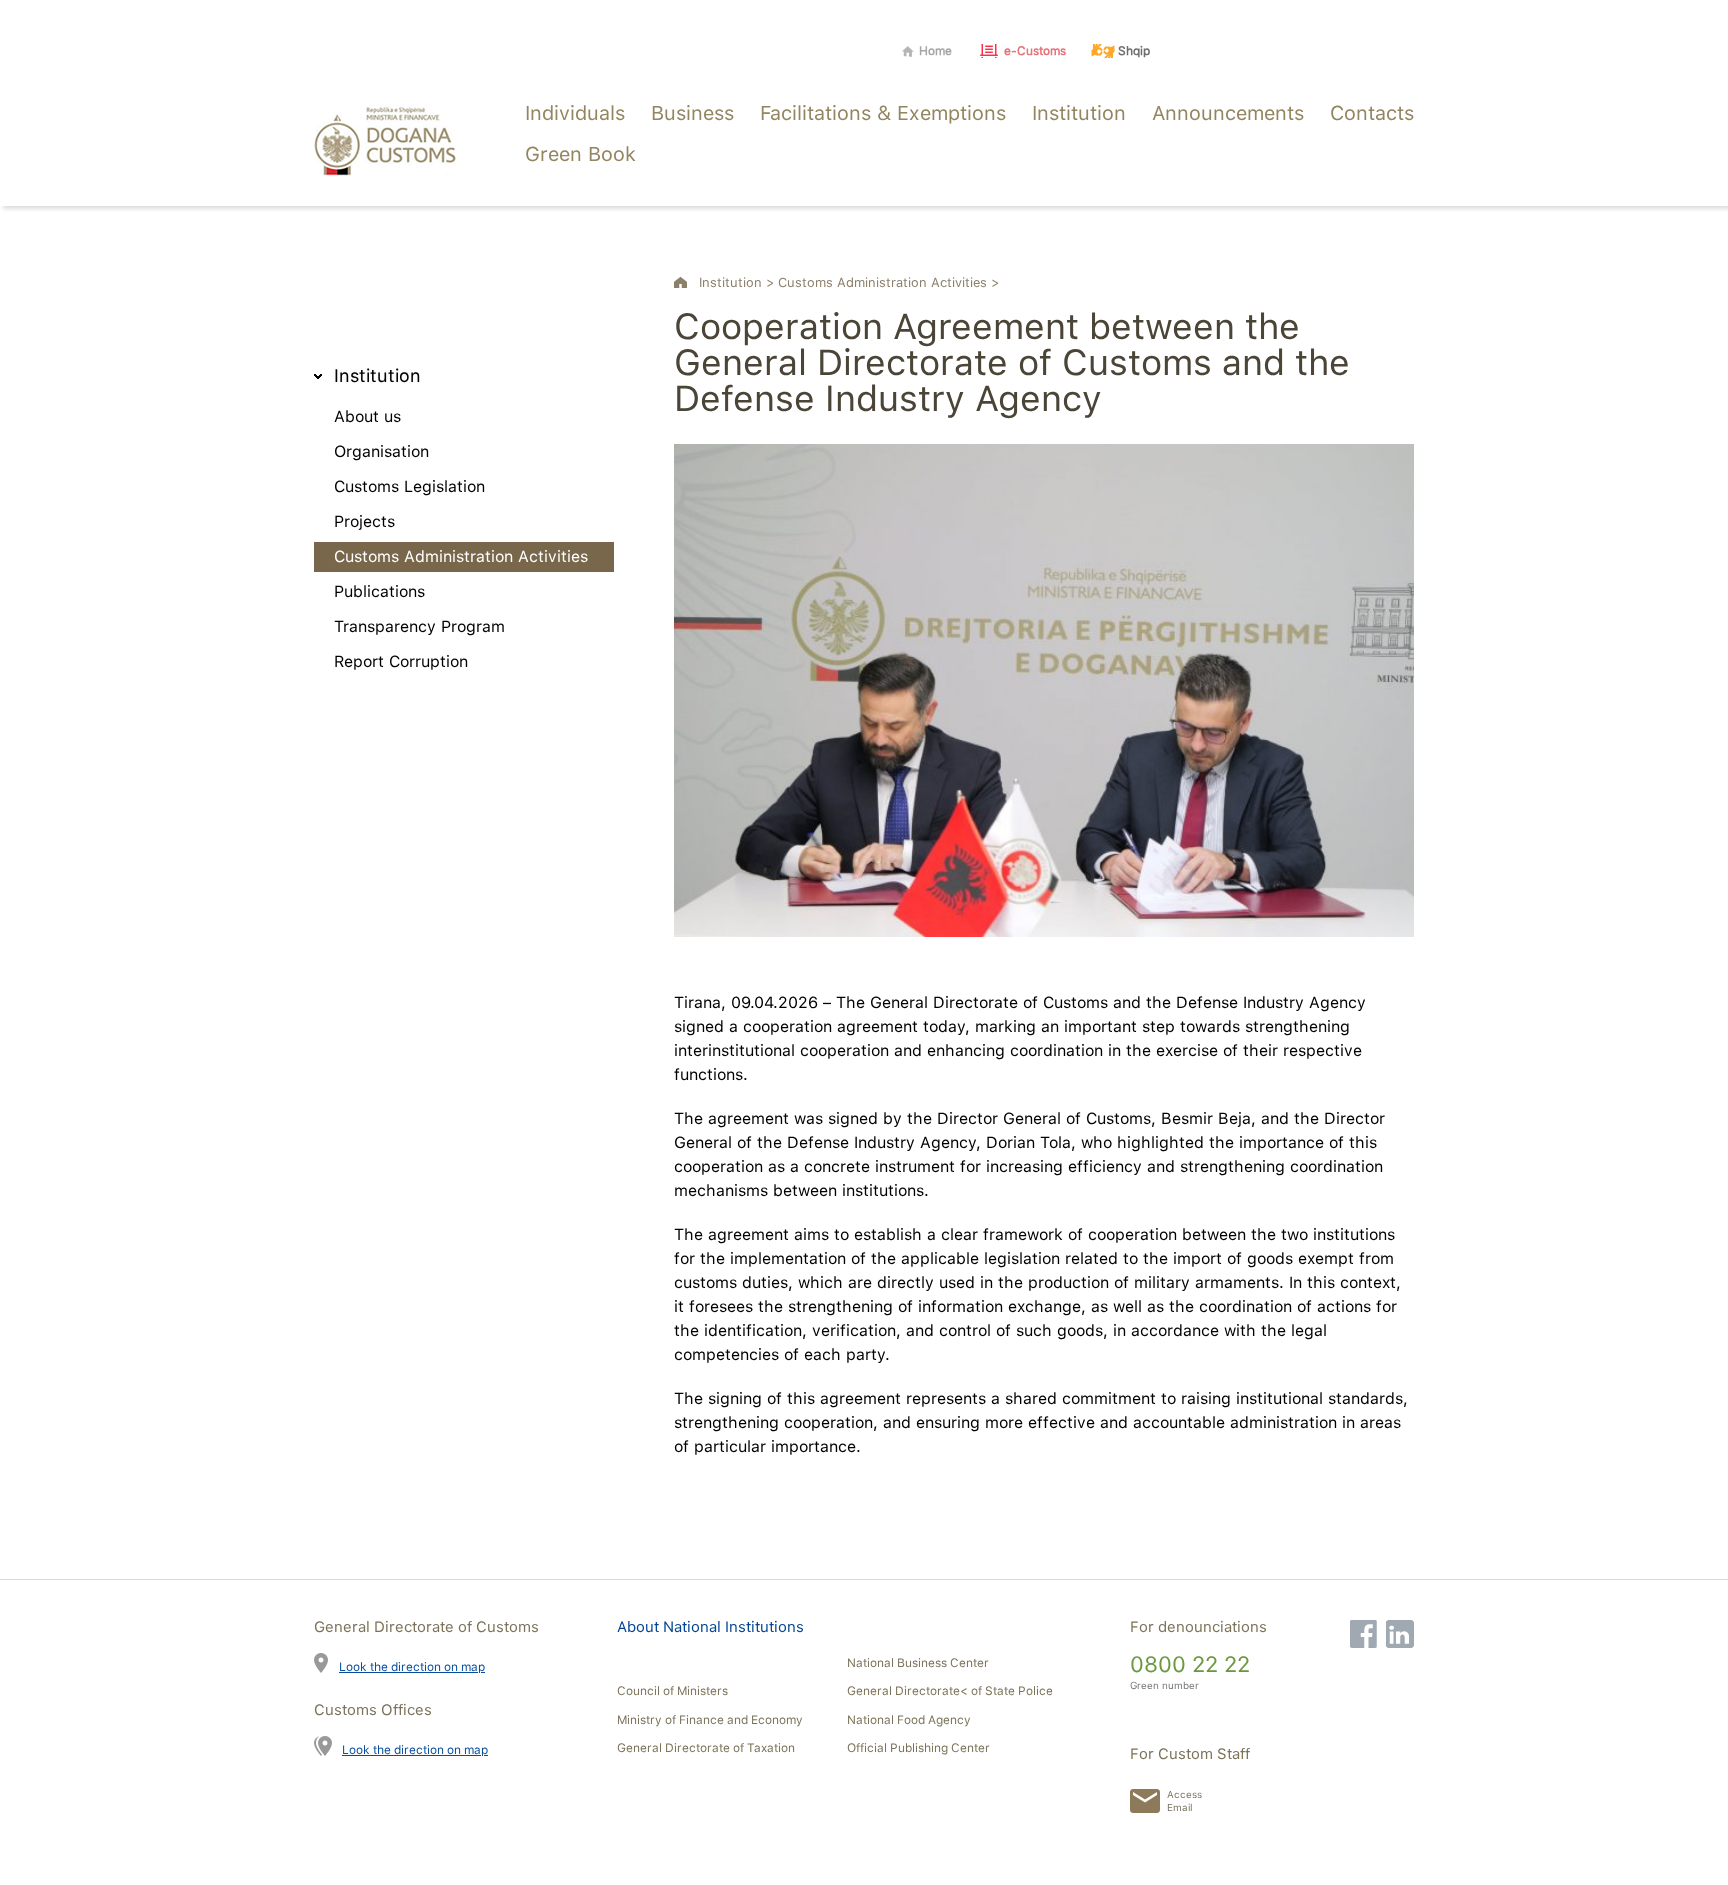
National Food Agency (909, 1720)
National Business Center (918, 1663)
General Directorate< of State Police (950, 1691)
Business (692, 113)
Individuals (575, 113)
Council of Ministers (672, 1691)
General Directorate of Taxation (706, 1748)
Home (935, 51)
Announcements (1228, 113)
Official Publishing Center (918, 1748)
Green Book (580, 154)
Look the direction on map (412, 1666)
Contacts (1372, 113)
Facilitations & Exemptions (883, 113)
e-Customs (1035, 51)
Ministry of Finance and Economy (710, 1720)
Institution (1079, 113)
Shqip (1134, 51)
